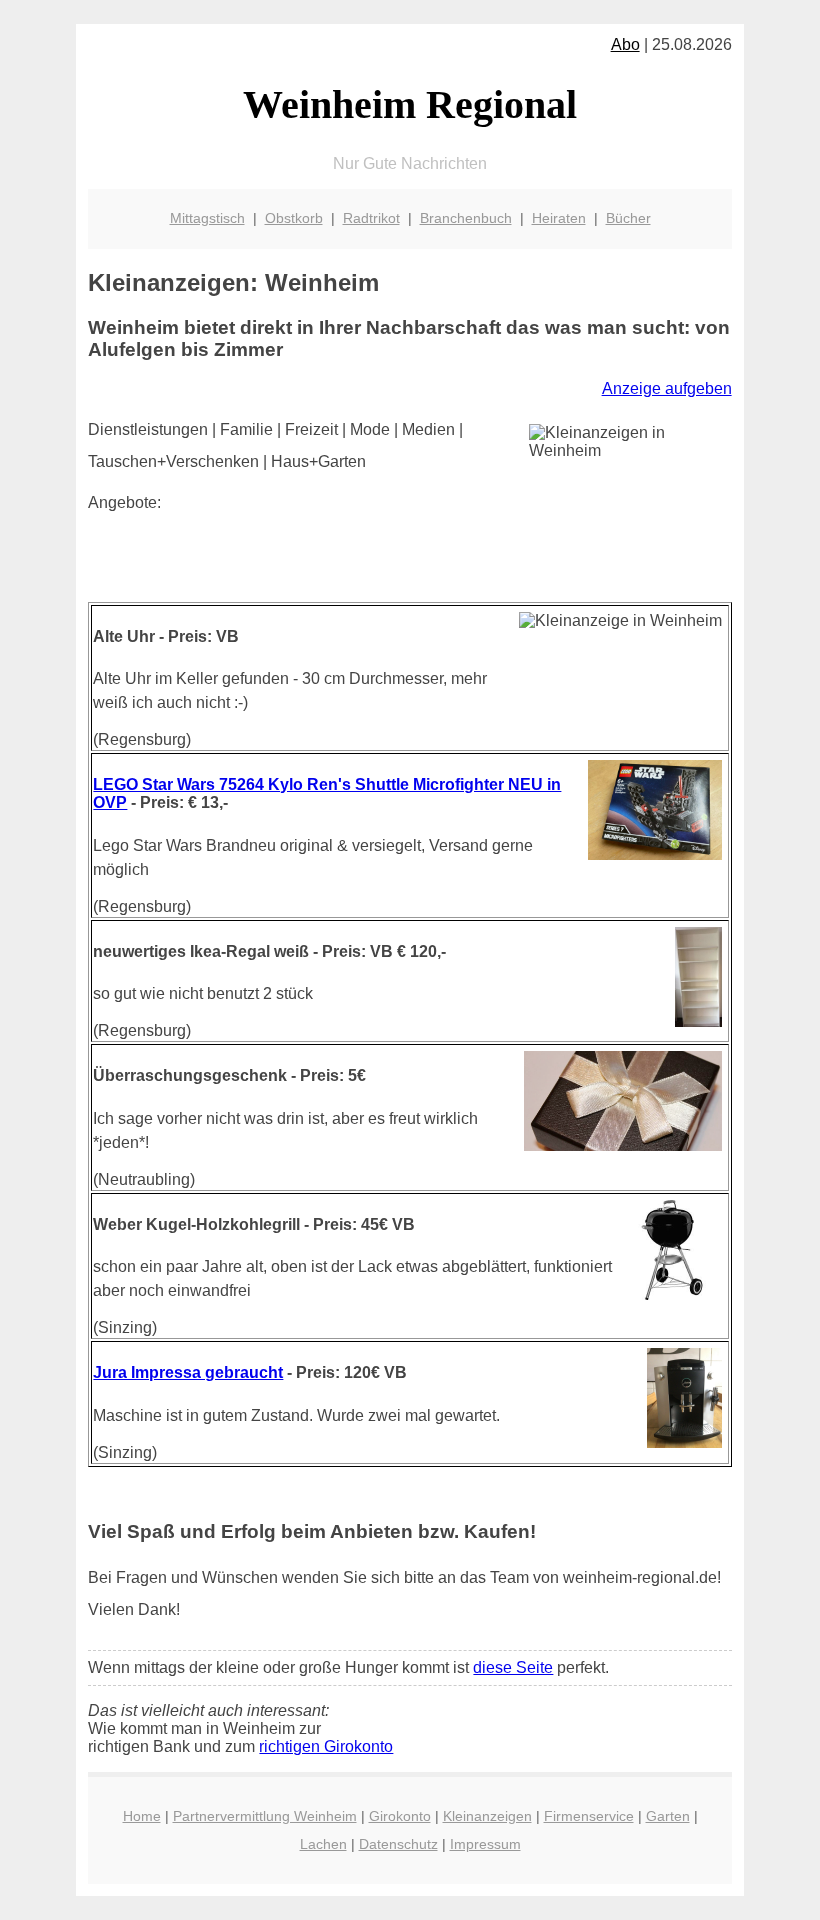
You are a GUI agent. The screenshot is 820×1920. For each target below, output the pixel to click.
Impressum (485, 1844)
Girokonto (400, 1816)
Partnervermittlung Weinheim (265, 1816)
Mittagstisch (207, 218)
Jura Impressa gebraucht (188, 1372)
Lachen (323, 1844)
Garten (668, 1816)
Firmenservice (589, 1816)
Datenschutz (398, 1844)
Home (142, 1816)
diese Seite (513, 1667)
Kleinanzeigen (487, 1816)
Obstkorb (294, 218)
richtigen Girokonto (326, 1746)
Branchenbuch (466, 218)
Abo (625, 44)
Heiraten (559, 218)
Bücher (628, 218)
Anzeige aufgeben (667, 388)
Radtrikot (371, 218)
